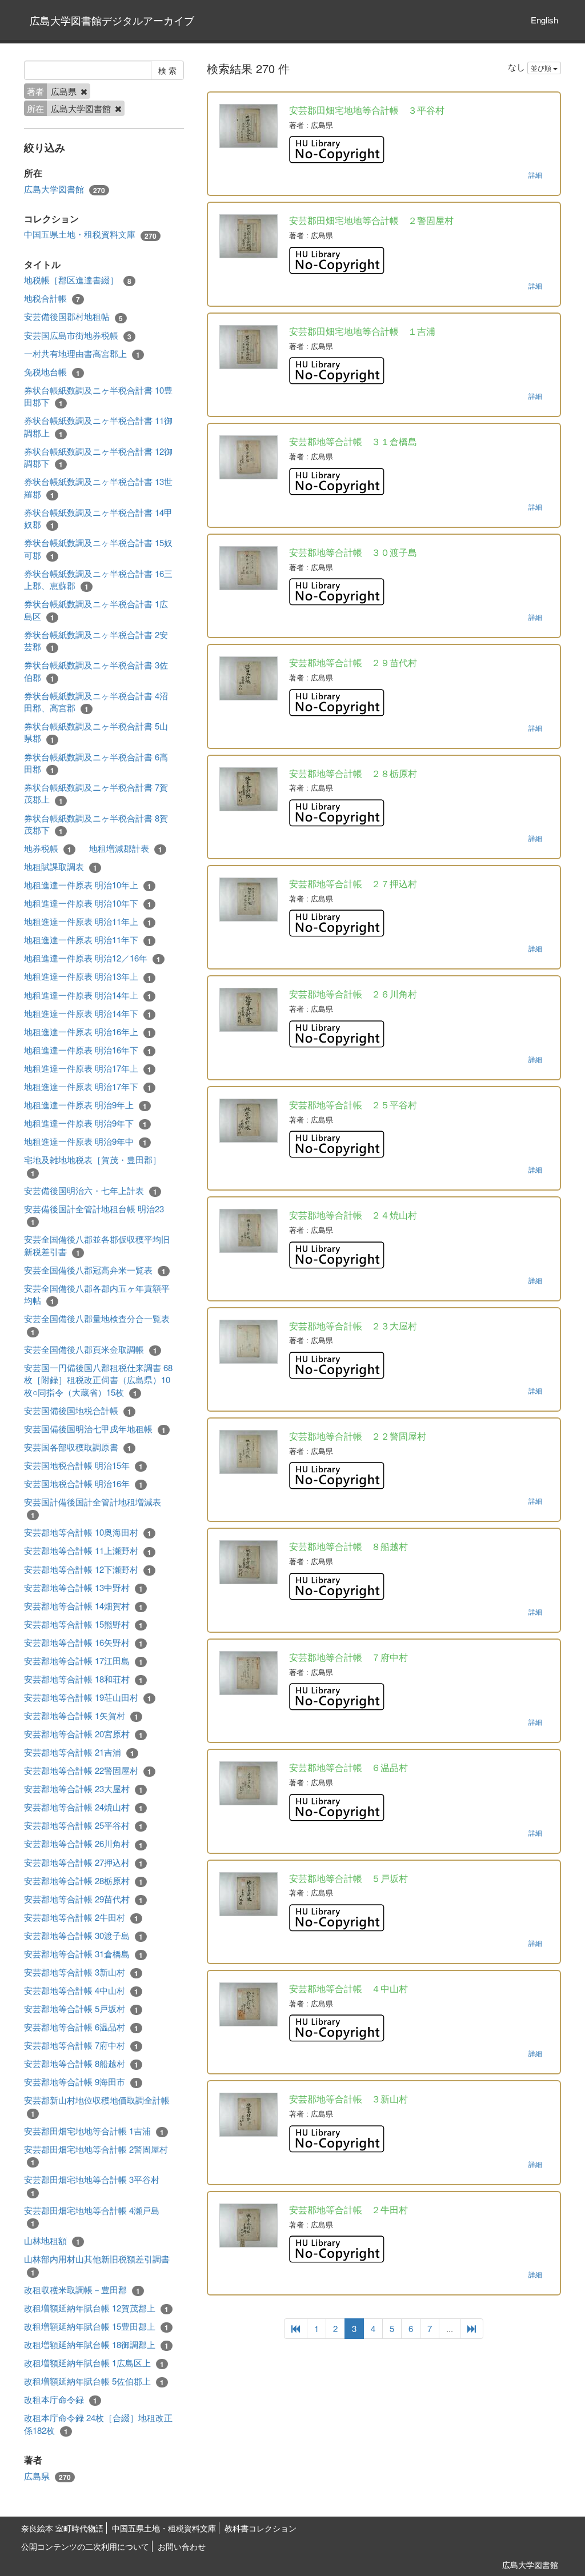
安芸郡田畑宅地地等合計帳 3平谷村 (92, 2186)
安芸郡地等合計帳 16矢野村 (83, 1642)
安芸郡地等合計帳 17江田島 (83, 1661)
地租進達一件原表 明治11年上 (88, 922)
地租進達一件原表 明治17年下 (88, 1087)
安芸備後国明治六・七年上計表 (91, 1191)
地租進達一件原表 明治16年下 (88, 1050)
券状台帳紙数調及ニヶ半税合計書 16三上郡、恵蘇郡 (98, 580)
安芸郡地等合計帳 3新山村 (81, 1972)
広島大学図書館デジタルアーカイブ (112, 20)
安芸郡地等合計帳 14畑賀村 (83, 1606)
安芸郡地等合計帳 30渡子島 (83, 1936)
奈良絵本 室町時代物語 (62, 2528)
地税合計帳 (52, 298)
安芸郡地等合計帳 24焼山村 (83, 1807)
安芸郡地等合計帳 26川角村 (83, 1844)
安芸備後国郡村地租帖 (73, 317)
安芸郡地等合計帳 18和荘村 (83, 1679)
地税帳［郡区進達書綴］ (78, 280)
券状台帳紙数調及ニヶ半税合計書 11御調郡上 (98, 426)
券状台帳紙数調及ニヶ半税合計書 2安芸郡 (96, 641)
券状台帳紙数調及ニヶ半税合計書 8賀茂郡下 (96, 824)
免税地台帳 (52, 372)
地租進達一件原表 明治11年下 (88, 940)
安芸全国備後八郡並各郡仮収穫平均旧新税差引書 (97, 1245)
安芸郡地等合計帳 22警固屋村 (88, 1770)
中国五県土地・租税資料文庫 (90, 234)
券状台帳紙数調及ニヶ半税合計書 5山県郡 (96, 732)
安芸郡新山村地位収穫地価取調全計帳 (97, 2106)
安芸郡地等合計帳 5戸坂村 (81, 2009)
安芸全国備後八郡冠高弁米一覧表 (95, 1270)
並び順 (542, 68)
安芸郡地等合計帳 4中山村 (81, 1990)
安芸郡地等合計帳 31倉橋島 (83, 1954)
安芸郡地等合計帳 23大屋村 (83, 1789)
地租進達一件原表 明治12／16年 (92, 958)
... (450, 2328)
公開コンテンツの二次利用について (85, 2546)
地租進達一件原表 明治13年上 (88, 976)
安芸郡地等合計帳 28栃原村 (83, 1881)
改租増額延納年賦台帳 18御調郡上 (96, 2345)
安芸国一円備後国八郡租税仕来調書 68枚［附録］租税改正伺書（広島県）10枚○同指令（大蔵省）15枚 (98, 1380)
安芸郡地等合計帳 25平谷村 (83, 1825)
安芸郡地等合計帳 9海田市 (81, 2082)
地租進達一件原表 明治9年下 (85, 1123)
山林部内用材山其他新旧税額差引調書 (97, 2265)
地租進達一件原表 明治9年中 (85, 1141)
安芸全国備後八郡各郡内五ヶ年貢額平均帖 (97, 1294)
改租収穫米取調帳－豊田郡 (82, 2290)
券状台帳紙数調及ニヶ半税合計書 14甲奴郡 (98, 518)
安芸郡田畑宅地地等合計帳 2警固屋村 (96, 2155)
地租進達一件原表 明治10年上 (88, 885)
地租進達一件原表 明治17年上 (88, 1068)
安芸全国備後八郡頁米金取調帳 (91, 1349)
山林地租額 (52, 2241)
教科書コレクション (261, 2528)
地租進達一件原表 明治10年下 (88, 903)
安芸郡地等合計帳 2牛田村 (81, 1917)
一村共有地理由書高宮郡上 (82, 354)
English (544, 20)
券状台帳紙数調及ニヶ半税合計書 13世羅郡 (98, 488)
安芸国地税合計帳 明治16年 (83, 1484)
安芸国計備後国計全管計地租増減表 (93, 1508)
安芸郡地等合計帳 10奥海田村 (88, 1532)
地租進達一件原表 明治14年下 (88, 1013)
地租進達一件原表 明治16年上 (88, 1032)
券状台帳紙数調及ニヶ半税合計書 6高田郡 (96, 763)
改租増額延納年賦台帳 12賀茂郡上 (96, 2308)
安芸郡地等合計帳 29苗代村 (83, 1899)
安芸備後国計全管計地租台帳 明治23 (94, 1215)
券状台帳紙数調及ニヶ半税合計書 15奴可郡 (98, 549)
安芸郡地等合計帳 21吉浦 (79, 1752)
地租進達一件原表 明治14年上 (88, 995)
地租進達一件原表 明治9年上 (85, 1105)
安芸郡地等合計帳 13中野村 (83, 1588)
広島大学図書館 (65, 189)
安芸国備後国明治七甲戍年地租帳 (95, 1429)
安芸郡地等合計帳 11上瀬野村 (88, 1551)
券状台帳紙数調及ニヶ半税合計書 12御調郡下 (98, 457)
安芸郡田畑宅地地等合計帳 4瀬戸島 (92, 2216)
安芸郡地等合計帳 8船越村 (81, 2064)
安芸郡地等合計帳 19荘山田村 (88, 1697)
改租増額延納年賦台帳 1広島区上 (94, 2363)
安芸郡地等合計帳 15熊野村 (83, 1624)
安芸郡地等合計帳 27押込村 (83, 1862)
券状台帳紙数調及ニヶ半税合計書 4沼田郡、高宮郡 (96, 702)
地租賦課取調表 (61, 867)
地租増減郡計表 (126, 848)
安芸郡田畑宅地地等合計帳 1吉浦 (94, 2131)
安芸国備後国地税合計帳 (78, 1411)
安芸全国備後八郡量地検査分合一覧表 (97, 1325)
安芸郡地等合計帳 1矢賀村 (81, 1716)
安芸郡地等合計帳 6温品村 (81, 2027)
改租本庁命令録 (61, 2399)
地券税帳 (48, 848)
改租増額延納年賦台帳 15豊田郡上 (96, 2326)
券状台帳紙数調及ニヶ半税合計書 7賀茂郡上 (96, 793)
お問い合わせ (182, 2546)
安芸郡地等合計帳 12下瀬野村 (88, 1569)
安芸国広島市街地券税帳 (78, 335)
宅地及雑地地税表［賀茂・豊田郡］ (93, 1166)
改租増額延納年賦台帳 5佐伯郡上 (94, 2381)
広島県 (47, 2476)
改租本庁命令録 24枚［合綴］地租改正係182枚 (98, 2424)
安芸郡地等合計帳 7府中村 (81, 2045)
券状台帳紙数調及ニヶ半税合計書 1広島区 (96, 610)
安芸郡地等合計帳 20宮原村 (83, 1734)
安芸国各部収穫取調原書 (78, 1447)
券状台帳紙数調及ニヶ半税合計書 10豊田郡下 (98, 396)
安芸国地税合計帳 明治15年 (83, 1465)
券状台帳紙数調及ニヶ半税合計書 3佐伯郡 (96, 671)
